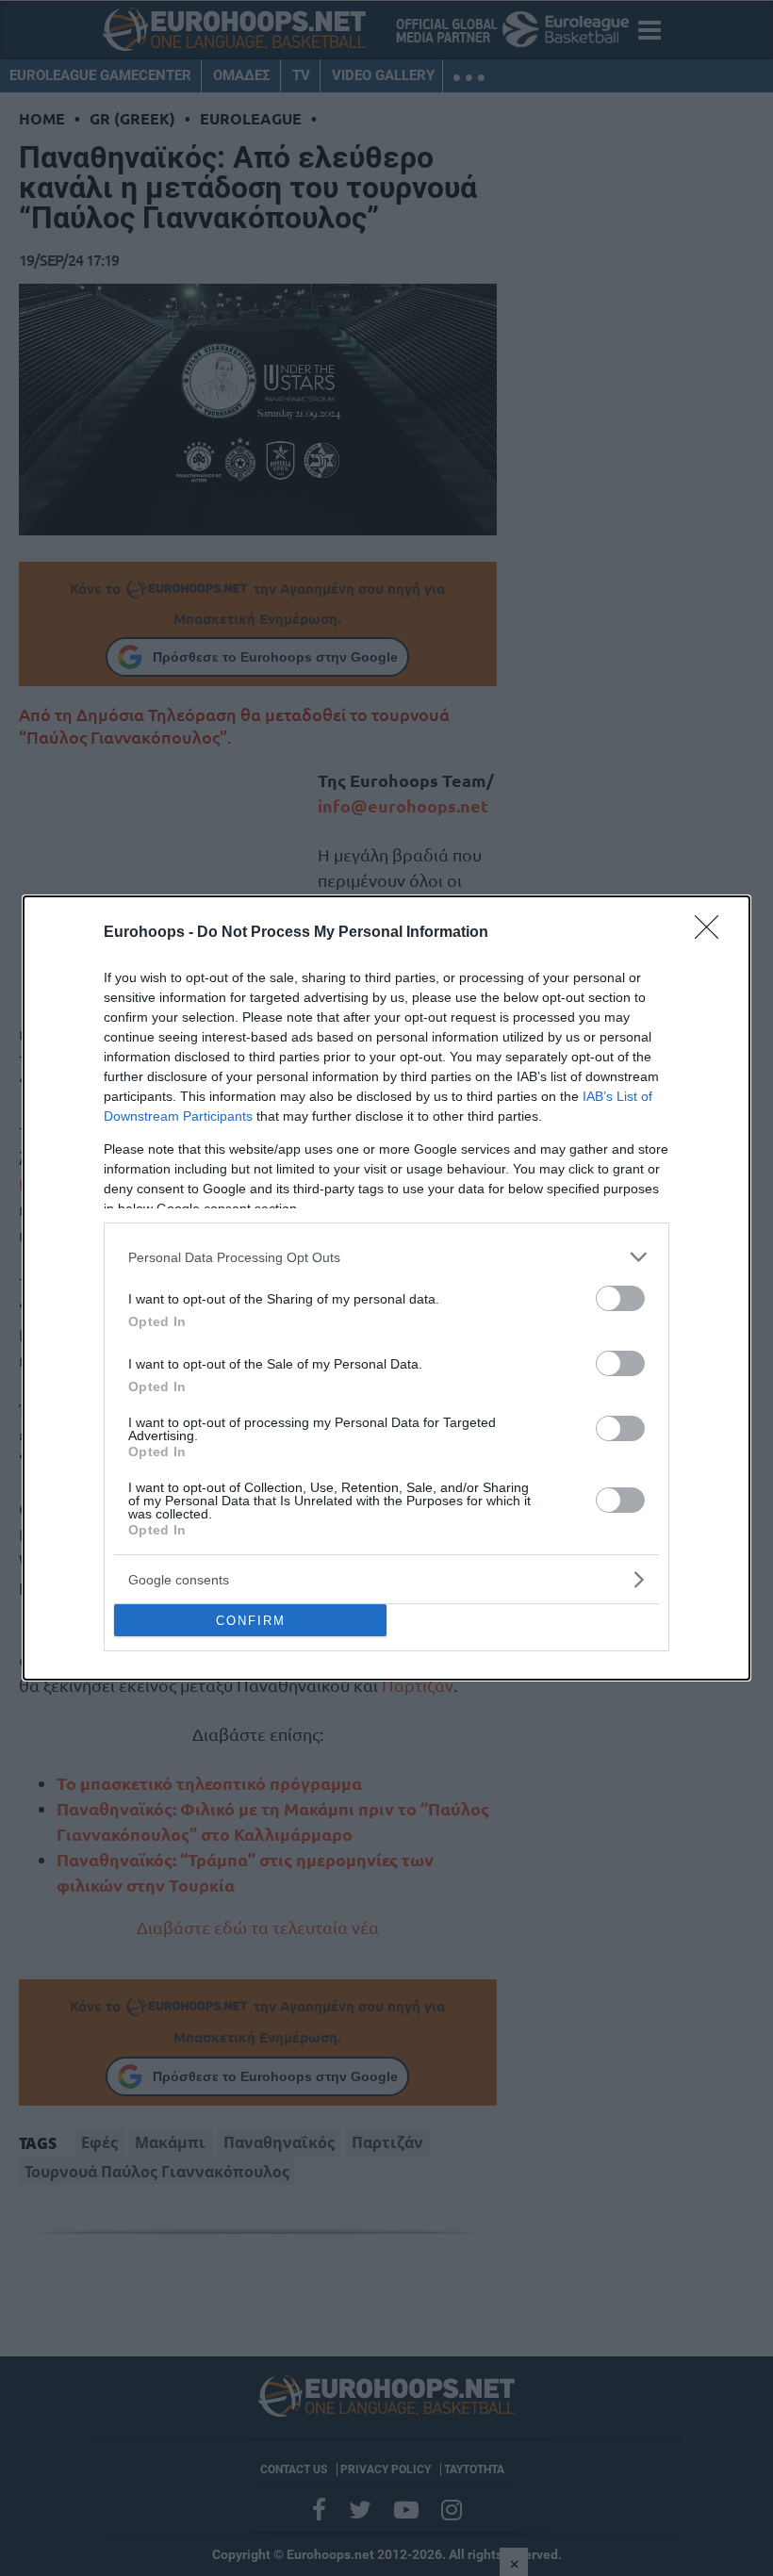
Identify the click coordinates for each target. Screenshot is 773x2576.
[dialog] (386, 1288)
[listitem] (386, 1257)
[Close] (713, 933)
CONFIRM (251, 1621)
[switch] (620, 1298)
